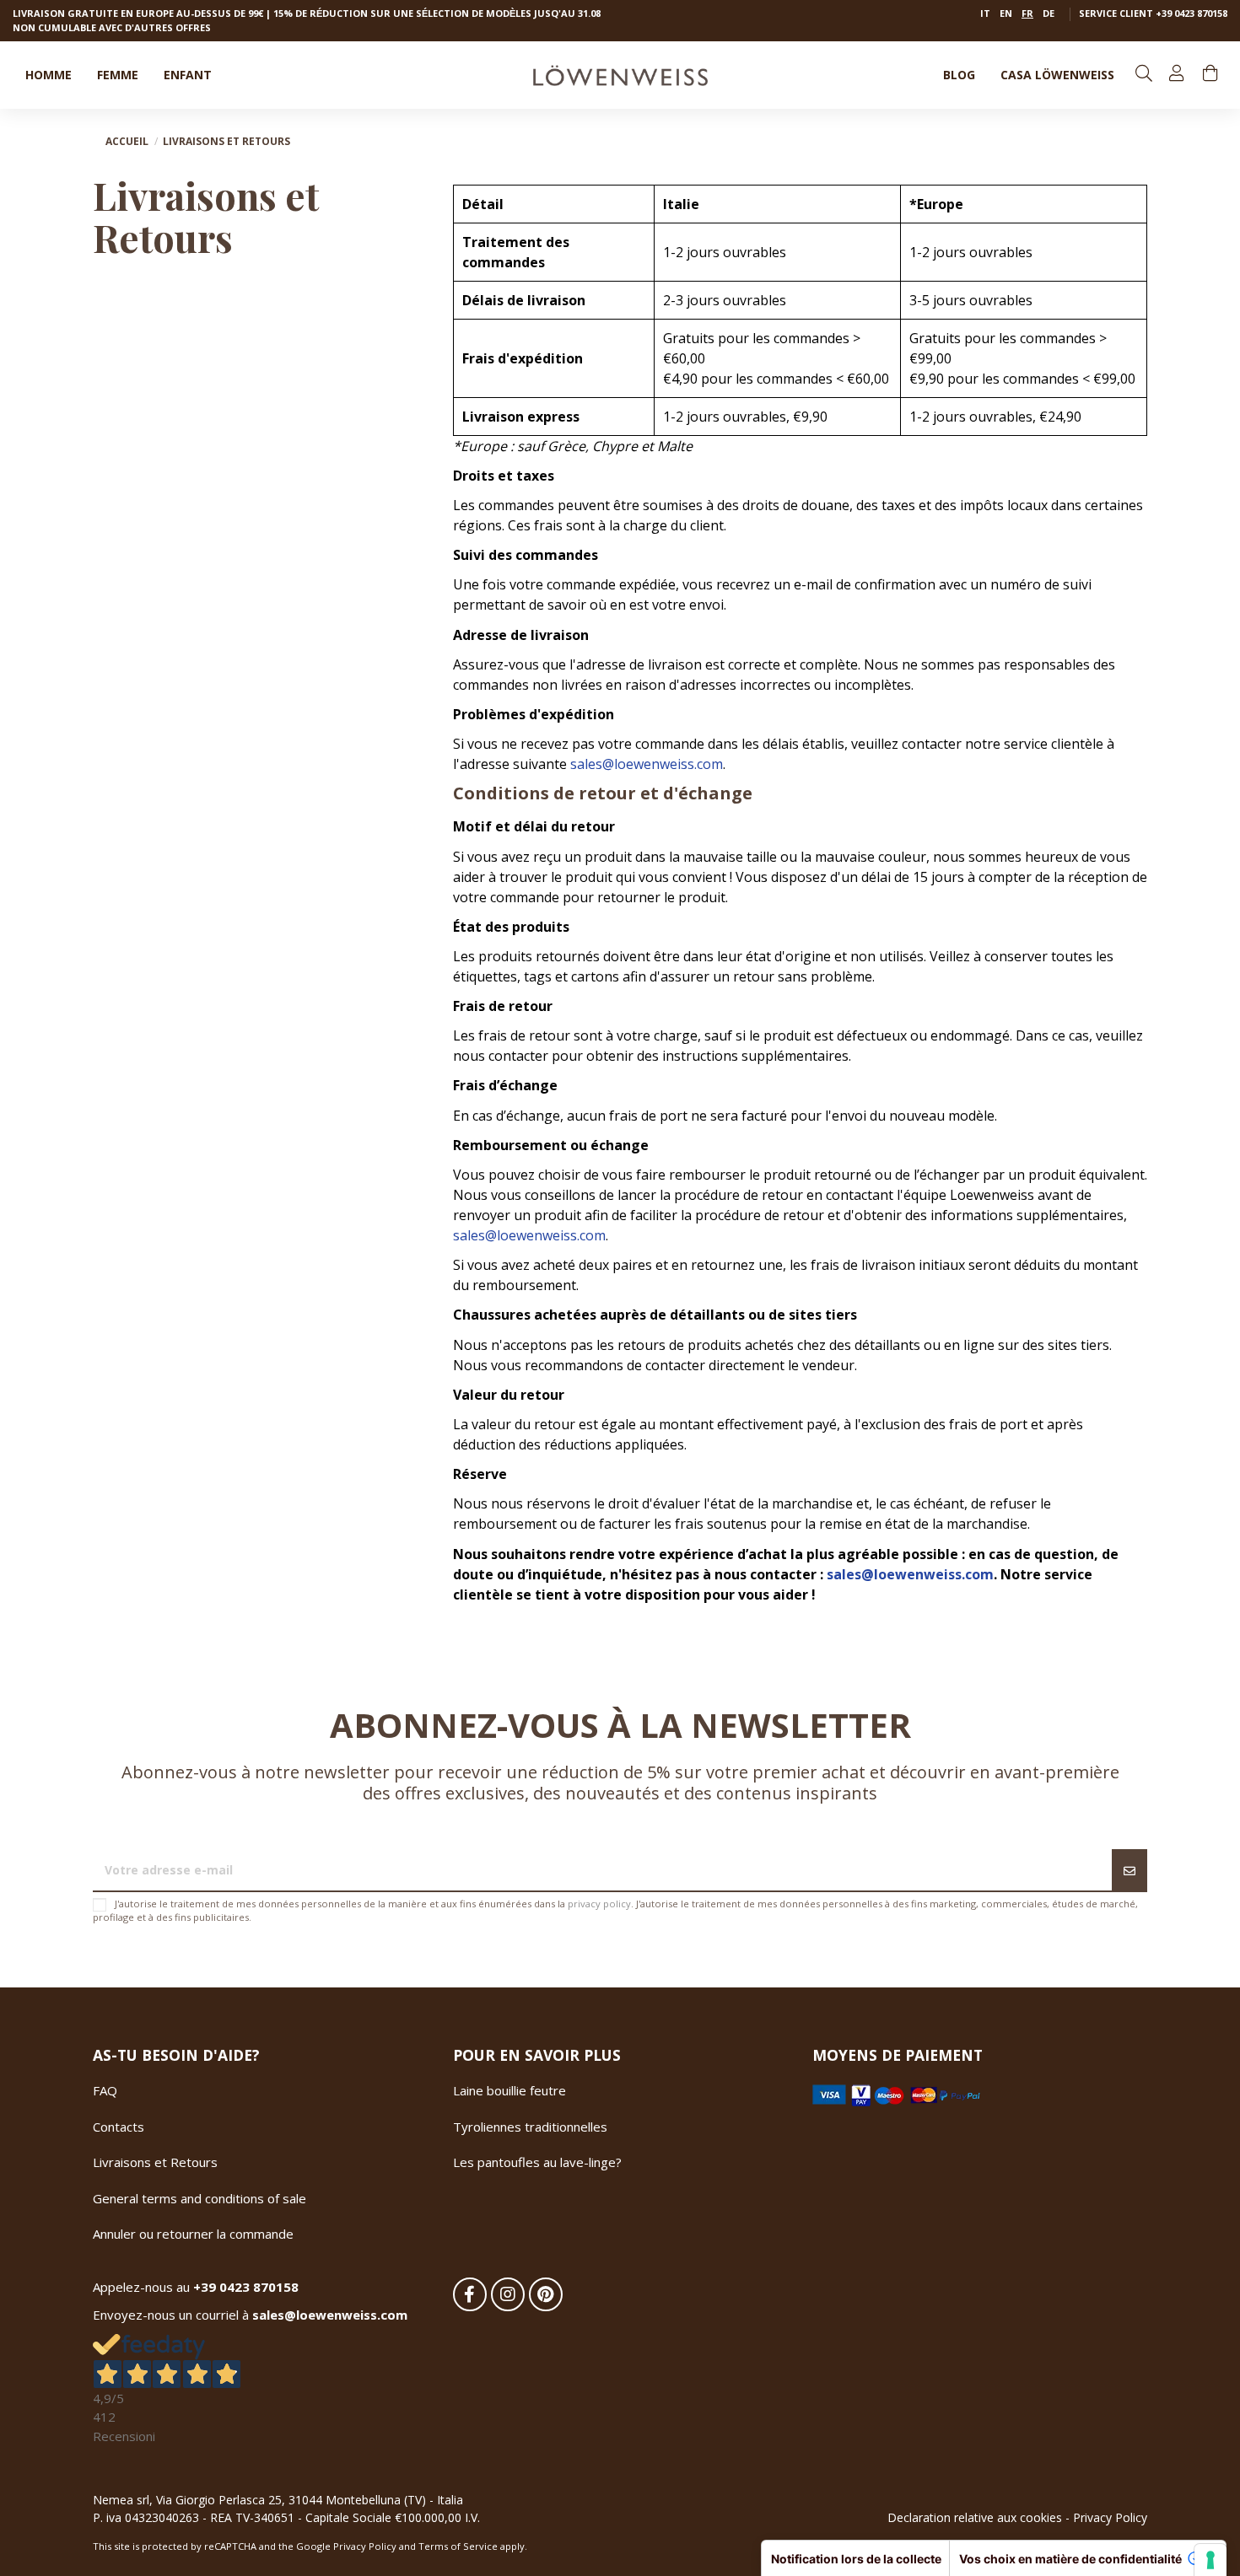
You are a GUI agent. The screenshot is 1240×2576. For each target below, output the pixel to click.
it (985, 13)
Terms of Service (458, 2546)
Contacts (119, 2127)
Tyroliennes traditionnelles (530, 2127)
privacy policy (599, 1904)
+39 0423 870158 (1191, 13)
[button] (1057, 75)
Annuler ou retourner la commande (193, 2234)
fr (1027, 13)
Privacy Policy (1110, 2517)
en (1006, 13)
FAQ (105, 2090)
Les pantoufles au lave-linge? (537, 2162)
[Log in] (1178, 75)
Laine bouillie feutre (509, 2090)
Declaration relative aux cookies (975, 2517)
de (1049, 13)
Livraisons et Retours (155, 2162)
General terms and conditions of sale (199, 2198)
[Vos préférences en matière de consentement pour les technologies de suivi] (1210, 2560)
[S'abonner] (1129, 1871)
